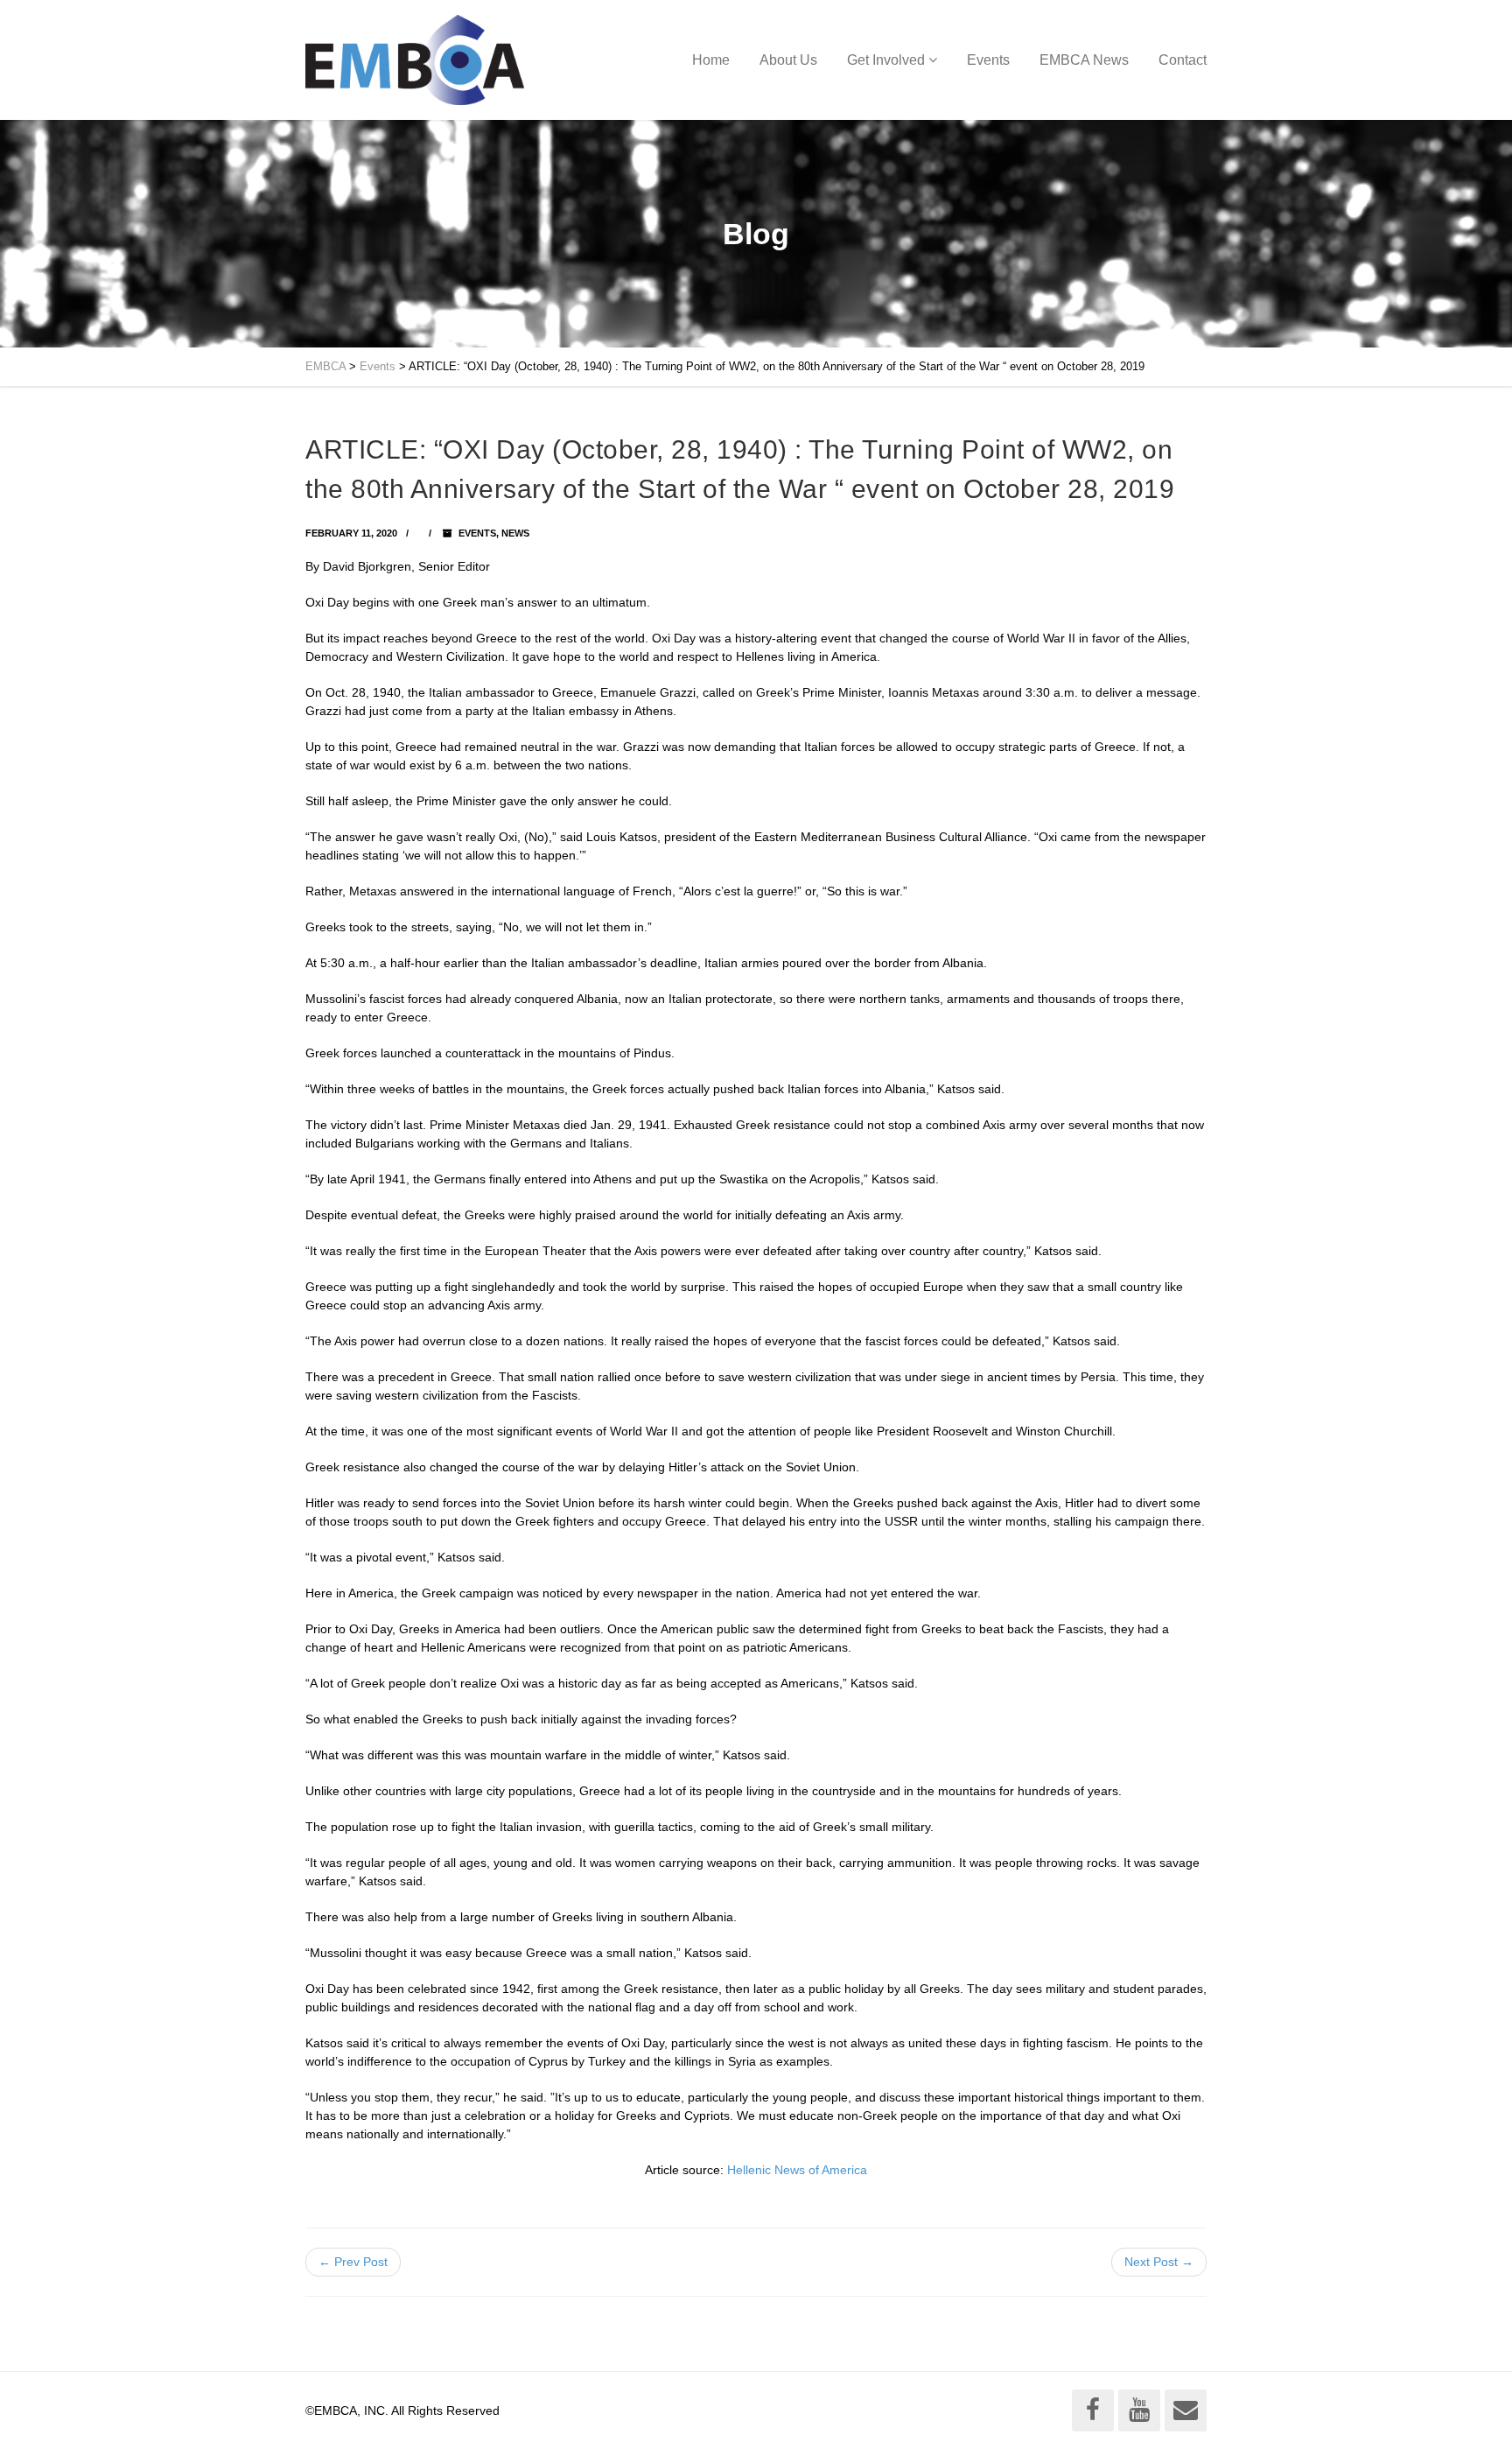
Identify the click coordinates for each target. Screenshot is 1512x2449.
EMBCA (325, 366)
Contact (1183, 60)
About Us (788, 60)
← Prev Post (353, 2262)
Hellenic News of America (797, 2170)
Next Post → (1159, 2262)
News (515, 533)
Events (988, 60)
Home (711, 60)
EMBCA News (1084, 60)
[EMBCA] (415, 60)
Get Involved (886, 60)
